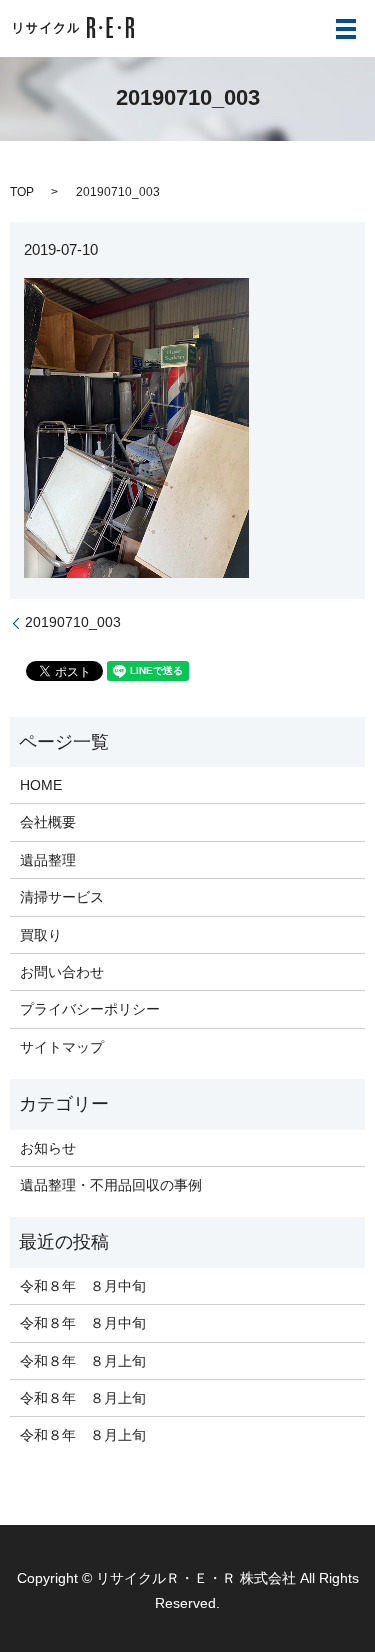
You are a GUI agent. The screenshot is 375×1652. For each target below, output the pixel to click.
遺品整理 (48, 860)
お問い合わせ (62, 972)
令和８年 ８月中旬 (83, 1286)
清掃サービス (62, 897)
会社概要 (48, 822)
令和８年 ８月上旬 (83, 1361)
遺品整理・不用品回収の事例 (111, 1185)
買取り (41, 935)
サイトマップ (62, 1047)
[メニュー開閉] (346, 29)
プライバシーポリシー (90, 1009)
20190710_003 (73, 622)
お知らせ (48, 1148)
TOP (22, 192)
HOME (41, 785)
